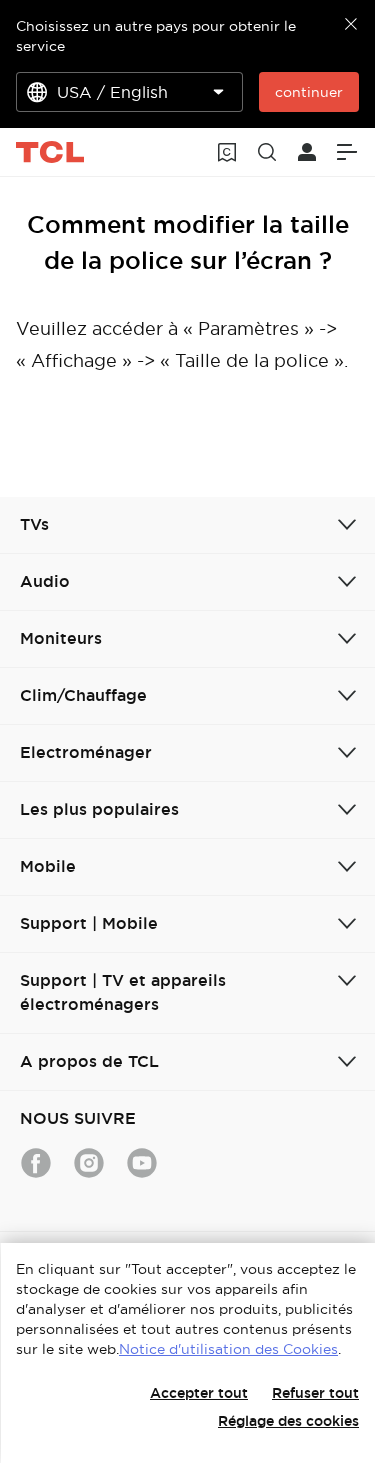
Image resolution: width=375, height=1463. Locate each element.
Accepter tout (199, 1393)
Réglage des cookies (288, 1421)
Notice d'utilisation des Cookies (228, 1349)
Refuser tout (315, 1393)
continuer (309, 92)
